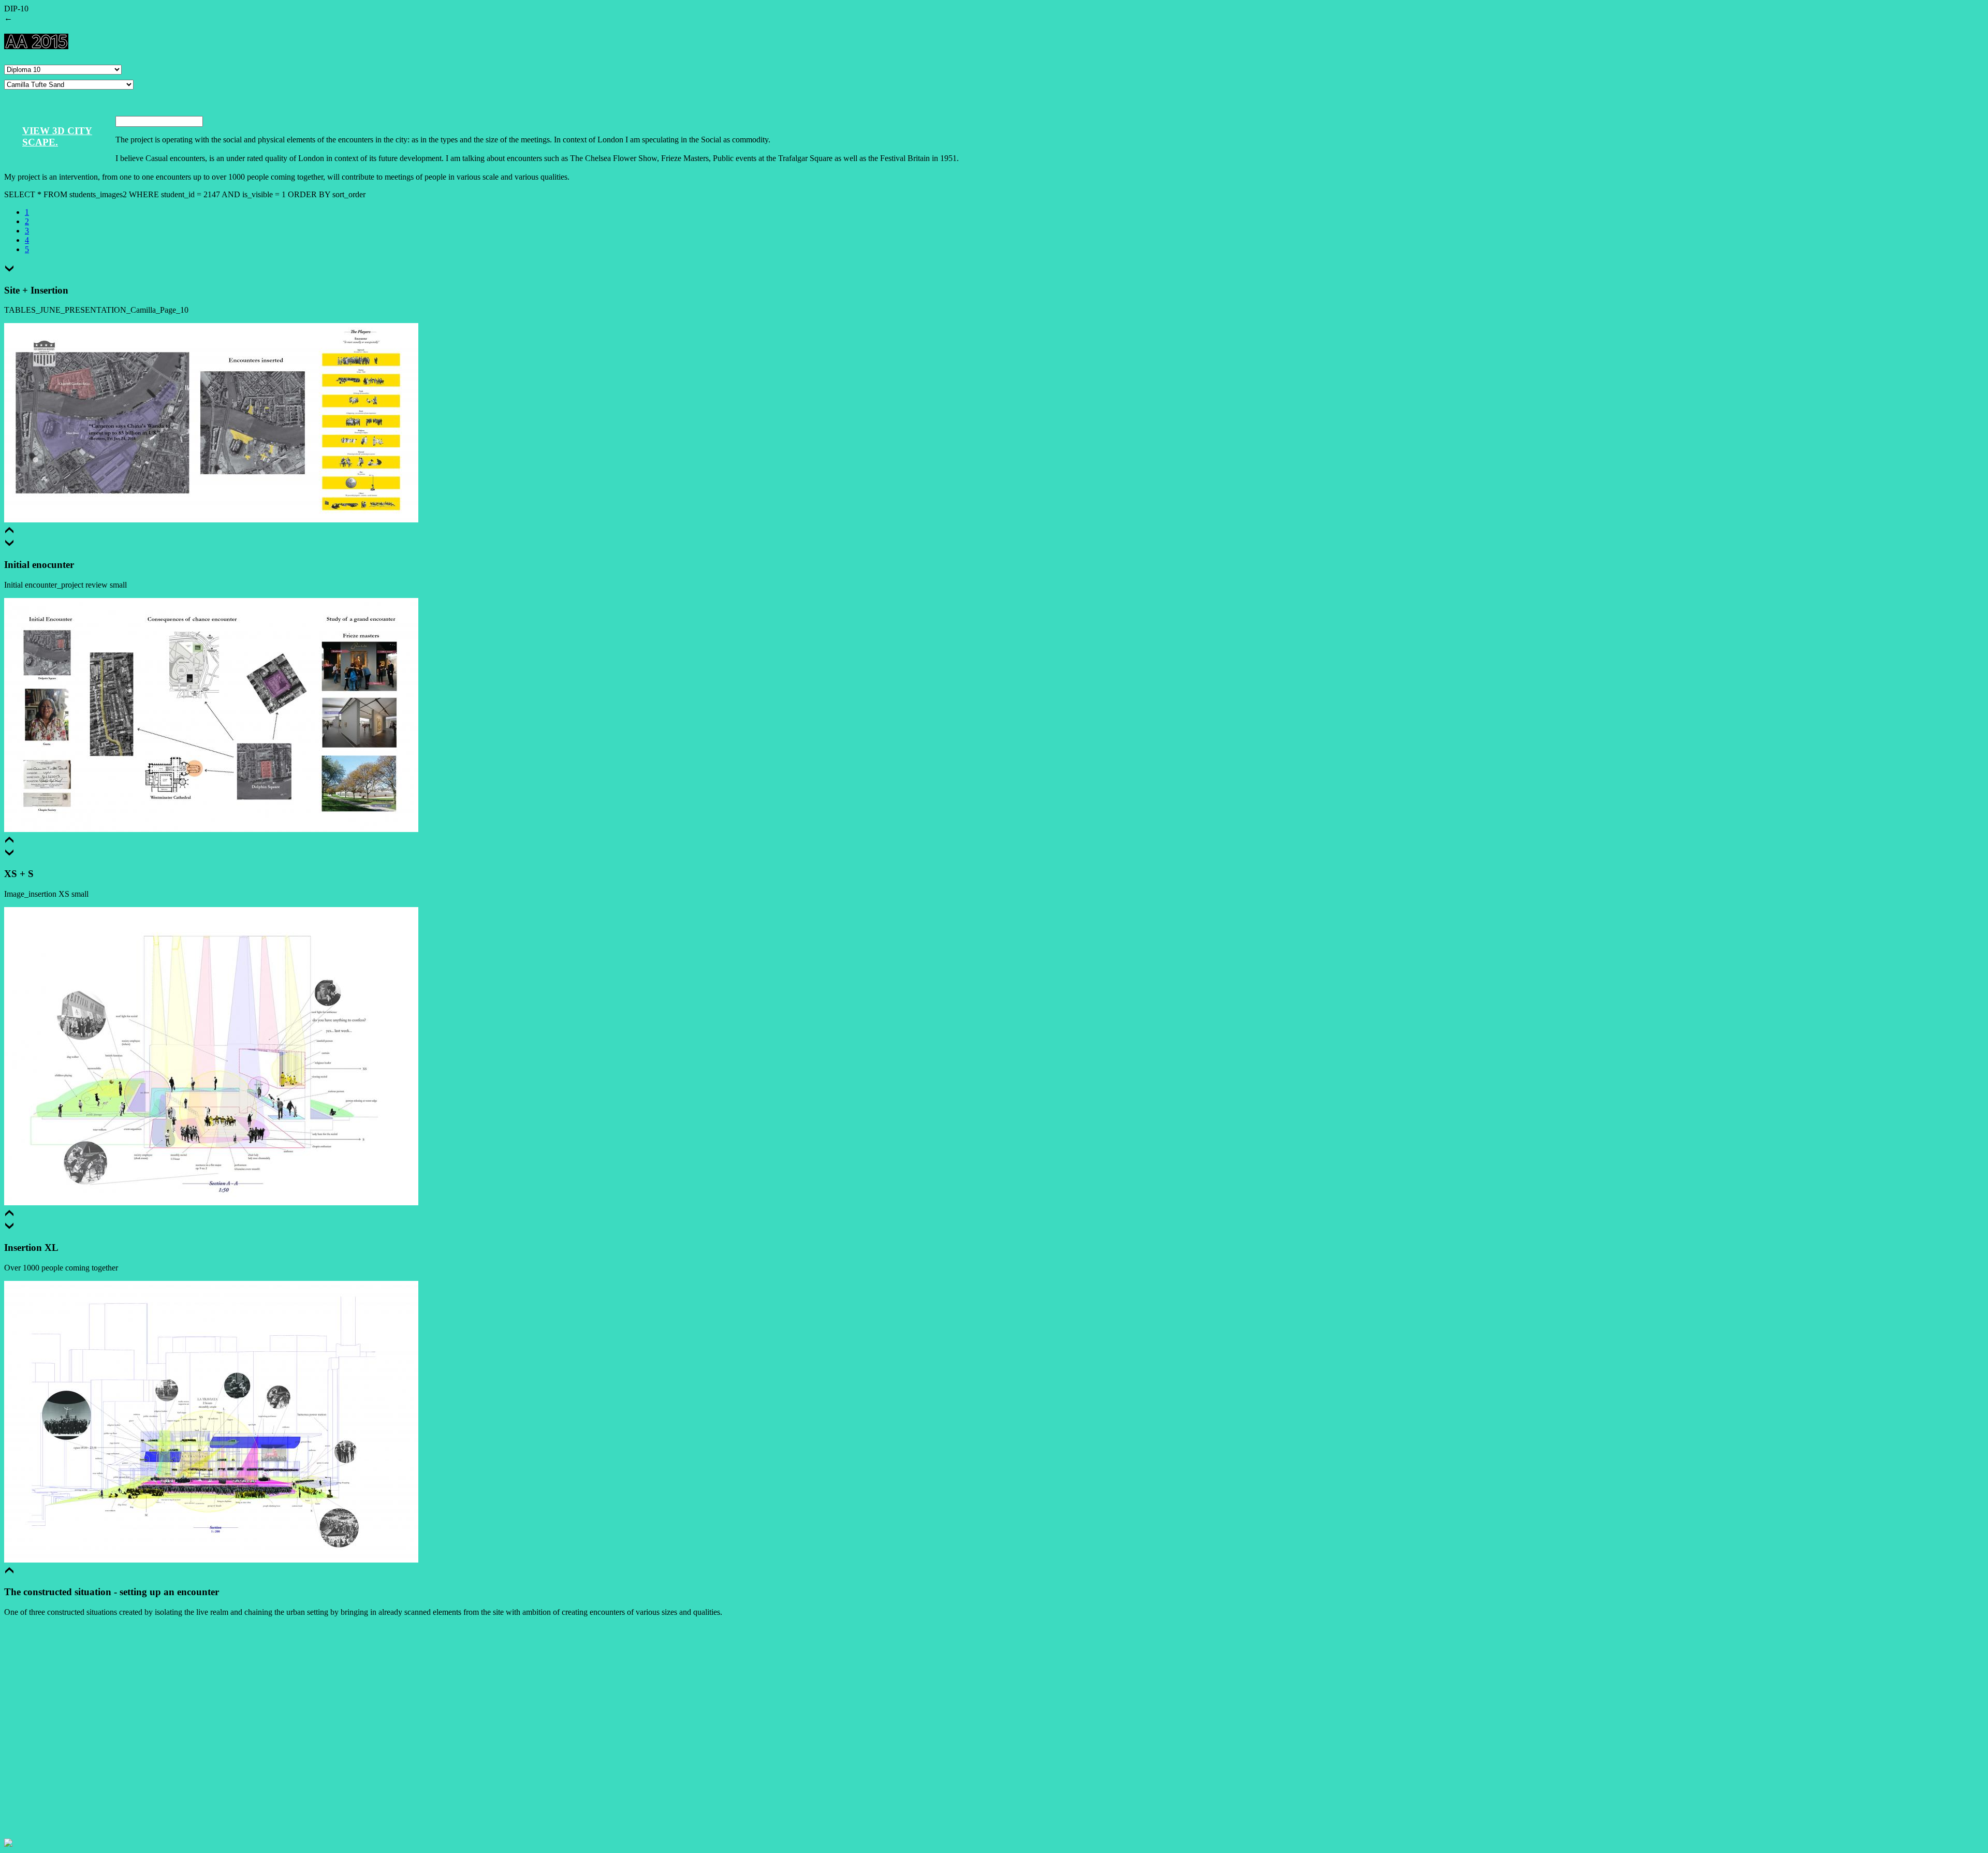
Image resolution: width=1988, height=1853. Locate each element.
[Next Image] (9, 270)
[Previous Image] (9, 532)
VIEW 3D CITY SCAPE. (57, 136)
